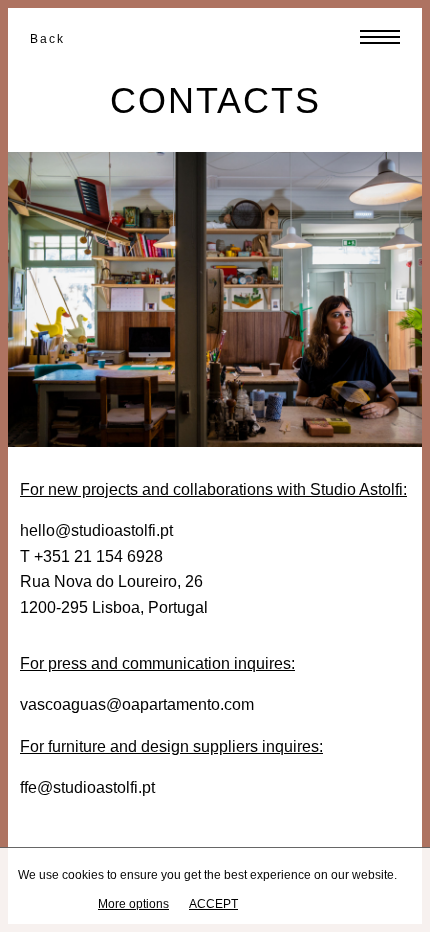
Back (47, 39)
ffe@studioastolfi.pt (87, 787)
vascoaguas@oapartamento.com (137, 704)
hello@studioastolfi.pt (96, 530)
